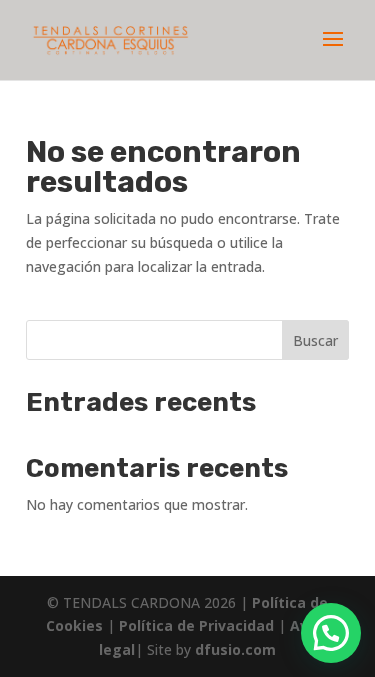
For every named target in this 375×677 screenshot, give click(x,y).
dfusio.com (235, 649)
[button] (331, 633)
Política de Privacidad (198, 625)
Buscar (315, 340)
